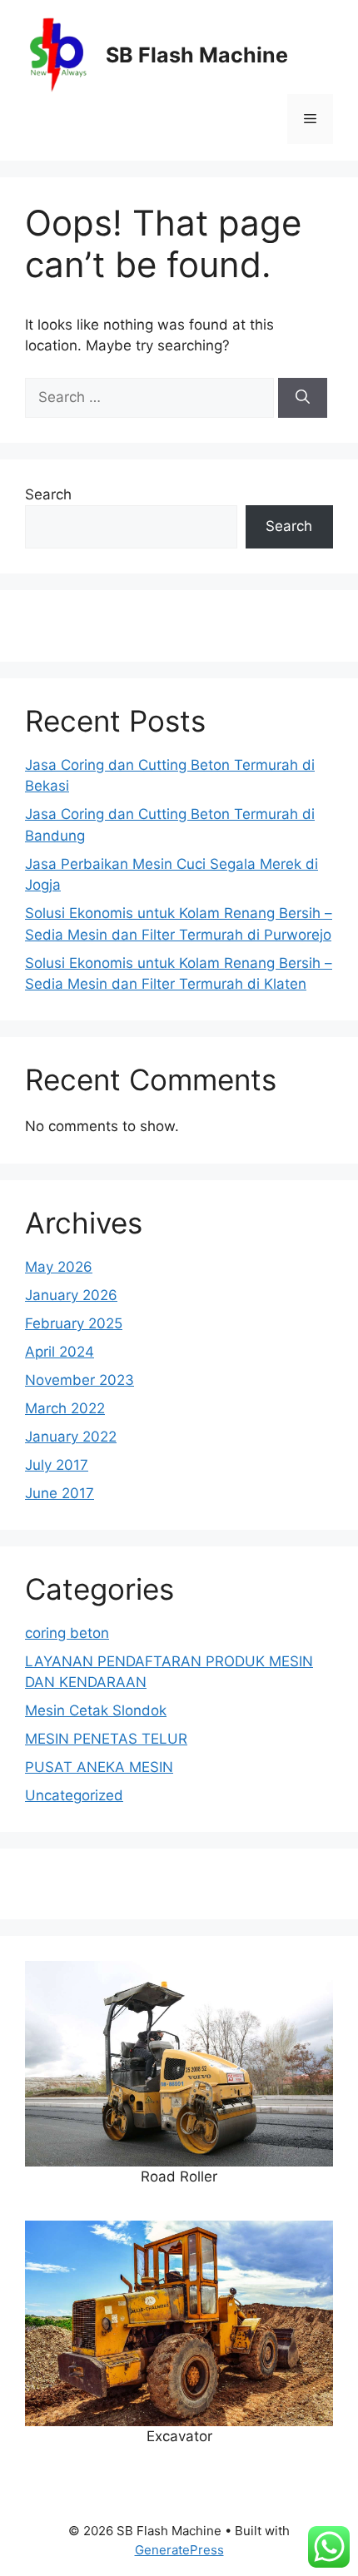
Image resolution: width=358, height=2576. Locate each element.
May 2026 (59, 1267)
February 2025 (74, 1323)
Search (48, 494)
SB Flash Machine (197, 55)
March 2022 (65, 1408)
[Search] (303, 398)
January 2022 (71, 1437)
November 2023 (80, 1380)
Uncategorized (74, 1795)
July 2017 (57, 1465)
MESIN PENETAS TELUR (106, 1739)
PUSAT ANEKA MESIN (99, 1767)
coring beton (67, 1633)
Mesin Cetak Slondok (96, 1710)
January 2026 (71, 1295)
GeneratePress (179, 2550)
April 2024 (60, 1352)
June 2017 (60, 1493)
